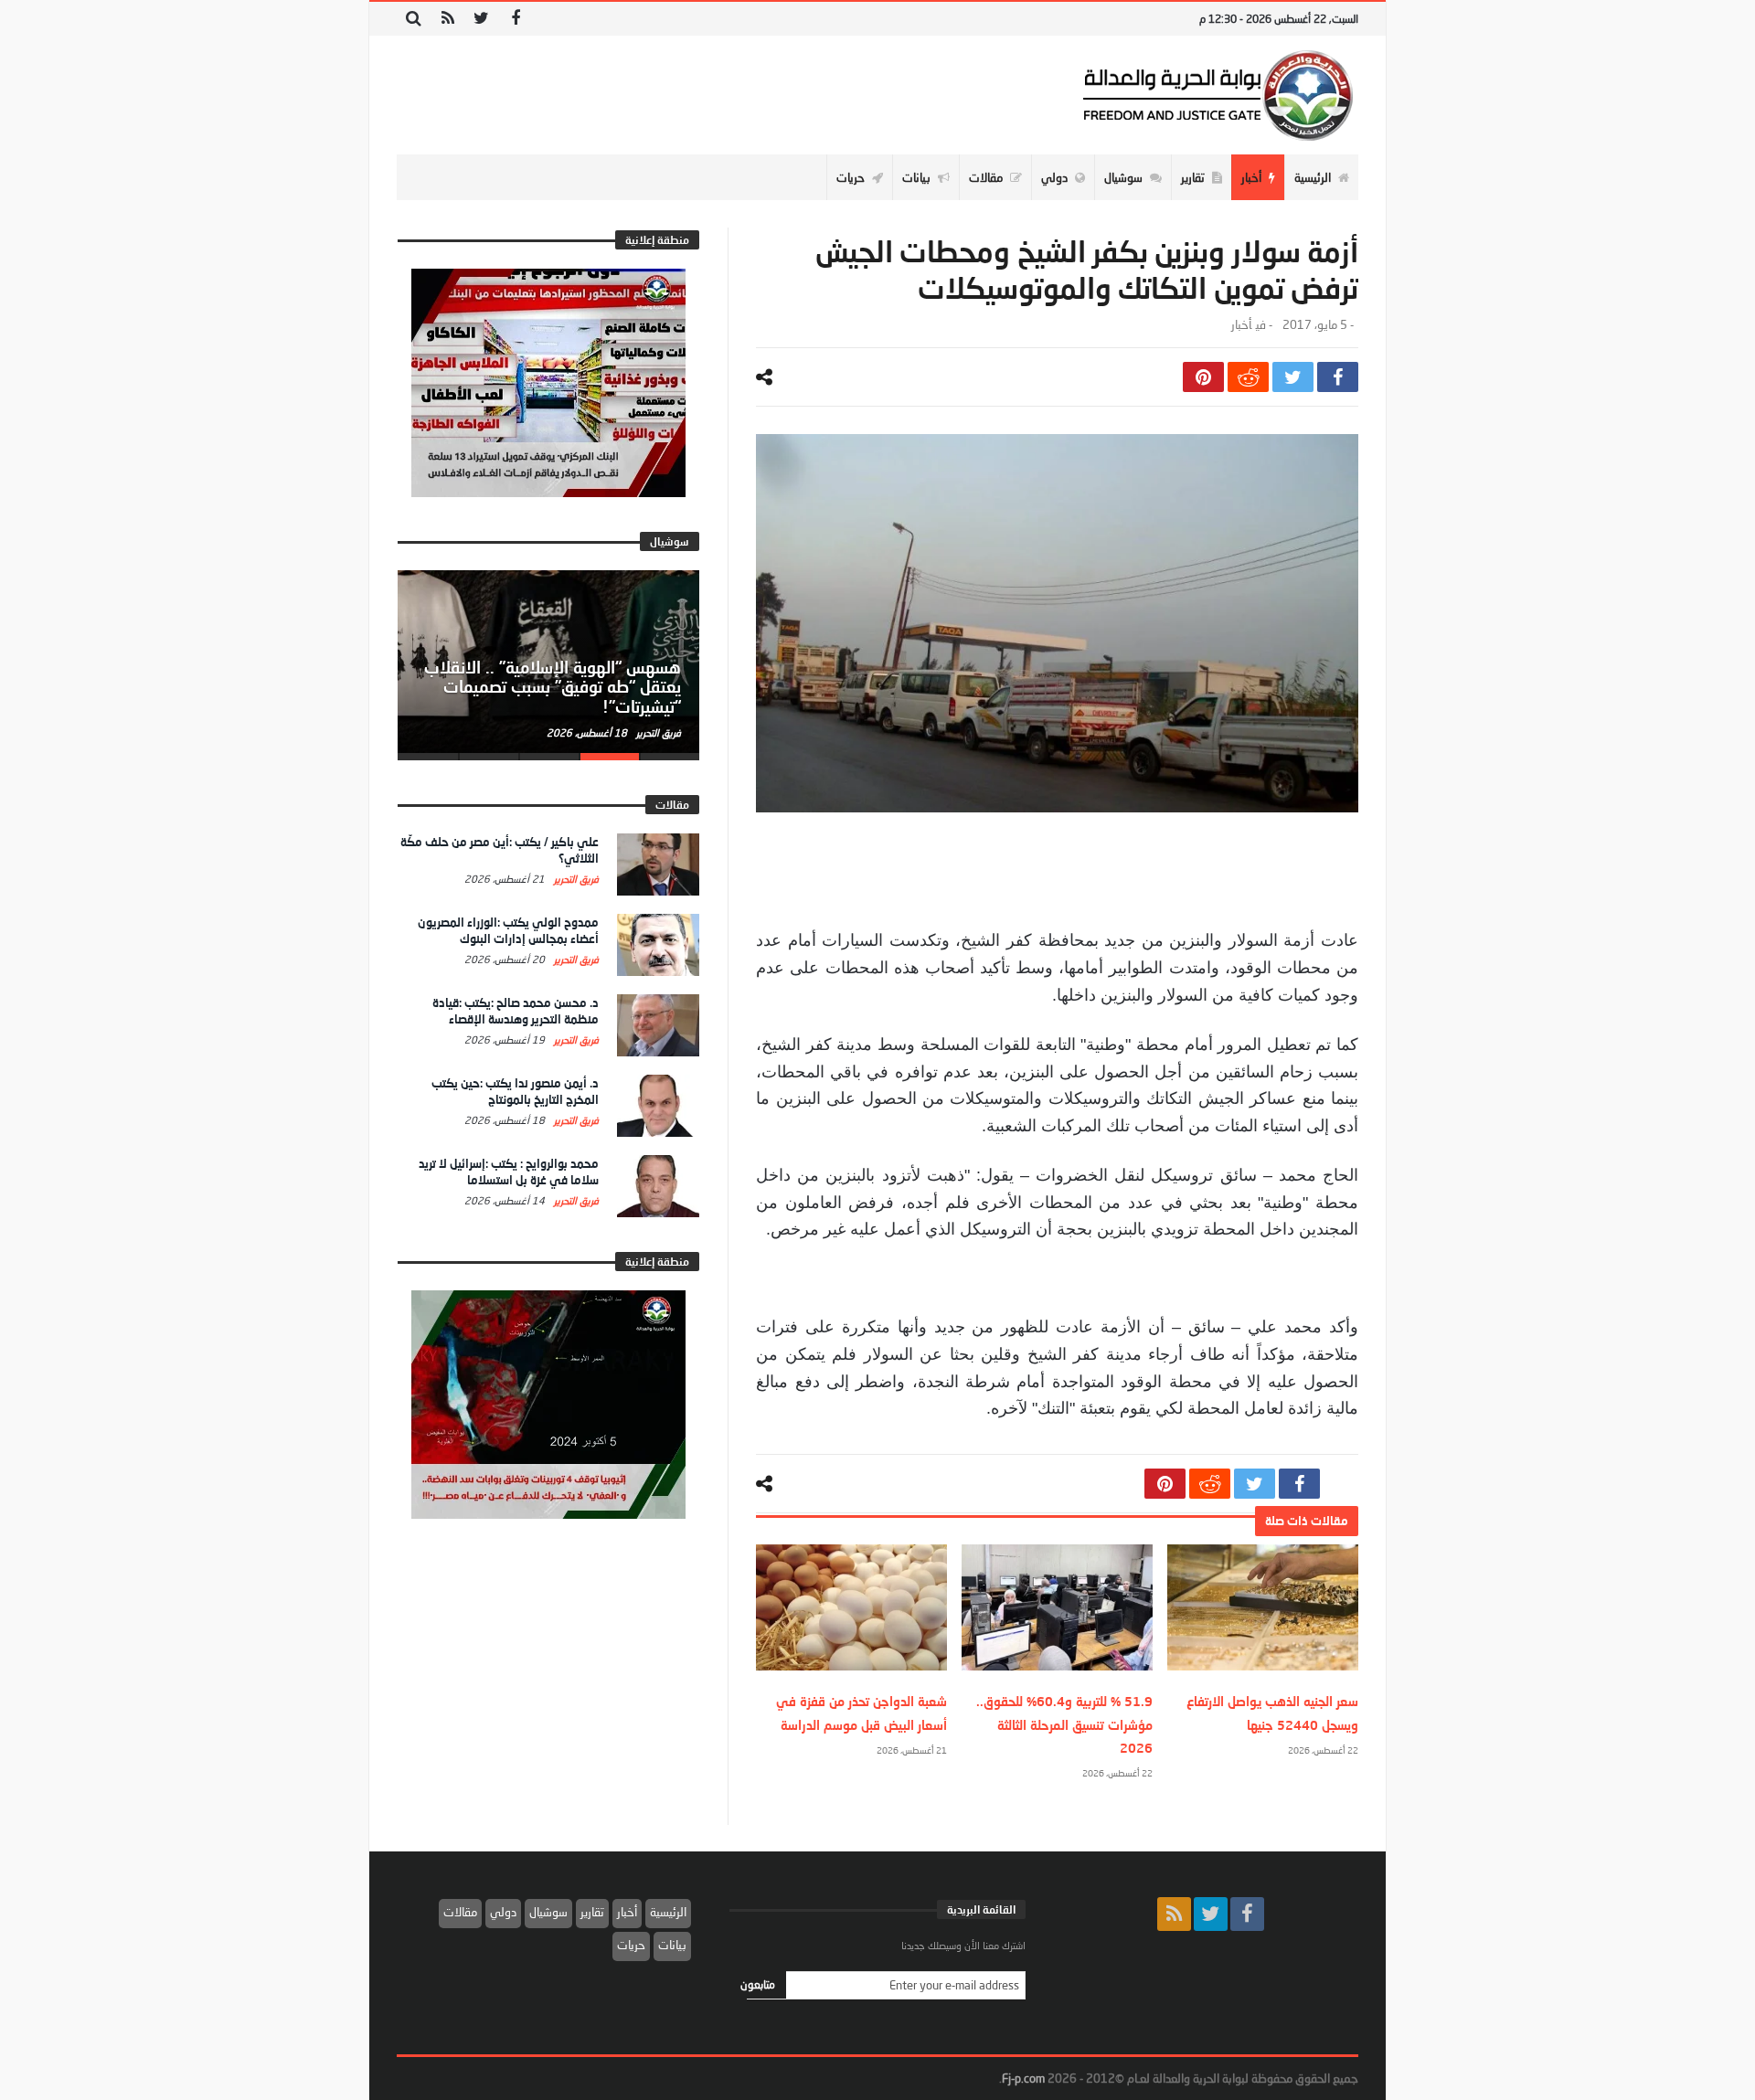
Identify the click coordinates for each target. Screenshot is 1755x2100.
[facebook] (1338, 377)
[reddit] (1248, 377)
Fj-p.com (1023, 2078)
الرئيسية (668, 1912)
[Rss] (447, 19)
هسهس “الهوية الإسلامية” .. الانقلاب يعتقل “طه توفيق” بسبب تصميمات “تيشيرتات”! (553, 687)
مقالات (460, 1912)
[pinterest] (1203, 377)
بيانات (672, 1945)
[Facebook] (515, 19)
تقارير (592, 1912)
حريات (631, 1945)
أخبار (1241, 325)
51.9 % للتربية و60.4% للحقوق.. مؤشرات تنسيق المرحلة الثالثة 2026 (1064, 1724)
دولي (503, 1912)
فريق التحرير (657, 732)
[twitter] (1293, 377)
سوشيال (548, 1912)
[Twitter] (481, 19)
